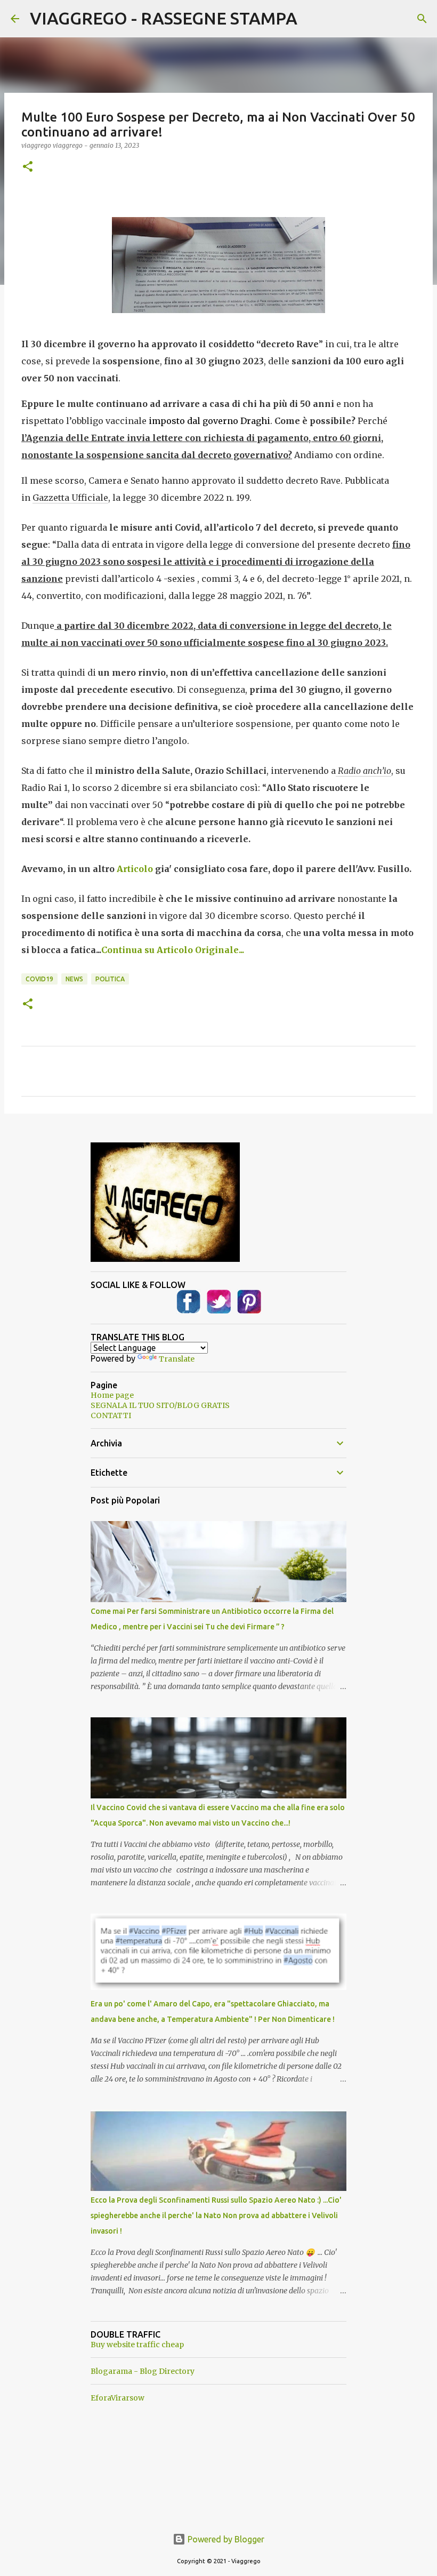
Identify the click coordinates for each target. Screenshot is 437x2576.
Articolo (135, 869)
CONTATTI (111, 1415)
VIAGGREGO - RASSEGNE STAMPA (164, 18)
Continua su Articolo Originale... (173, 950)
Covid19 (39, 979)
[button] (28, 167)
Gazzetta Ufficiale (70, 498)
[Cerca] (422, 19)
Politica (110, 979)
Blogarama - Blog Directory (143, 2371)
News (74, 979)
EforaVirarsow (118, 2398)
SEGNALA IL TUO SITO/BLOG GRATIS (160, 1405)
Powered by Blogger (225, 2539)
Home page (112, 1395)
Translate (177, 1359)
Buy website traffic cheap (137, 2345)
